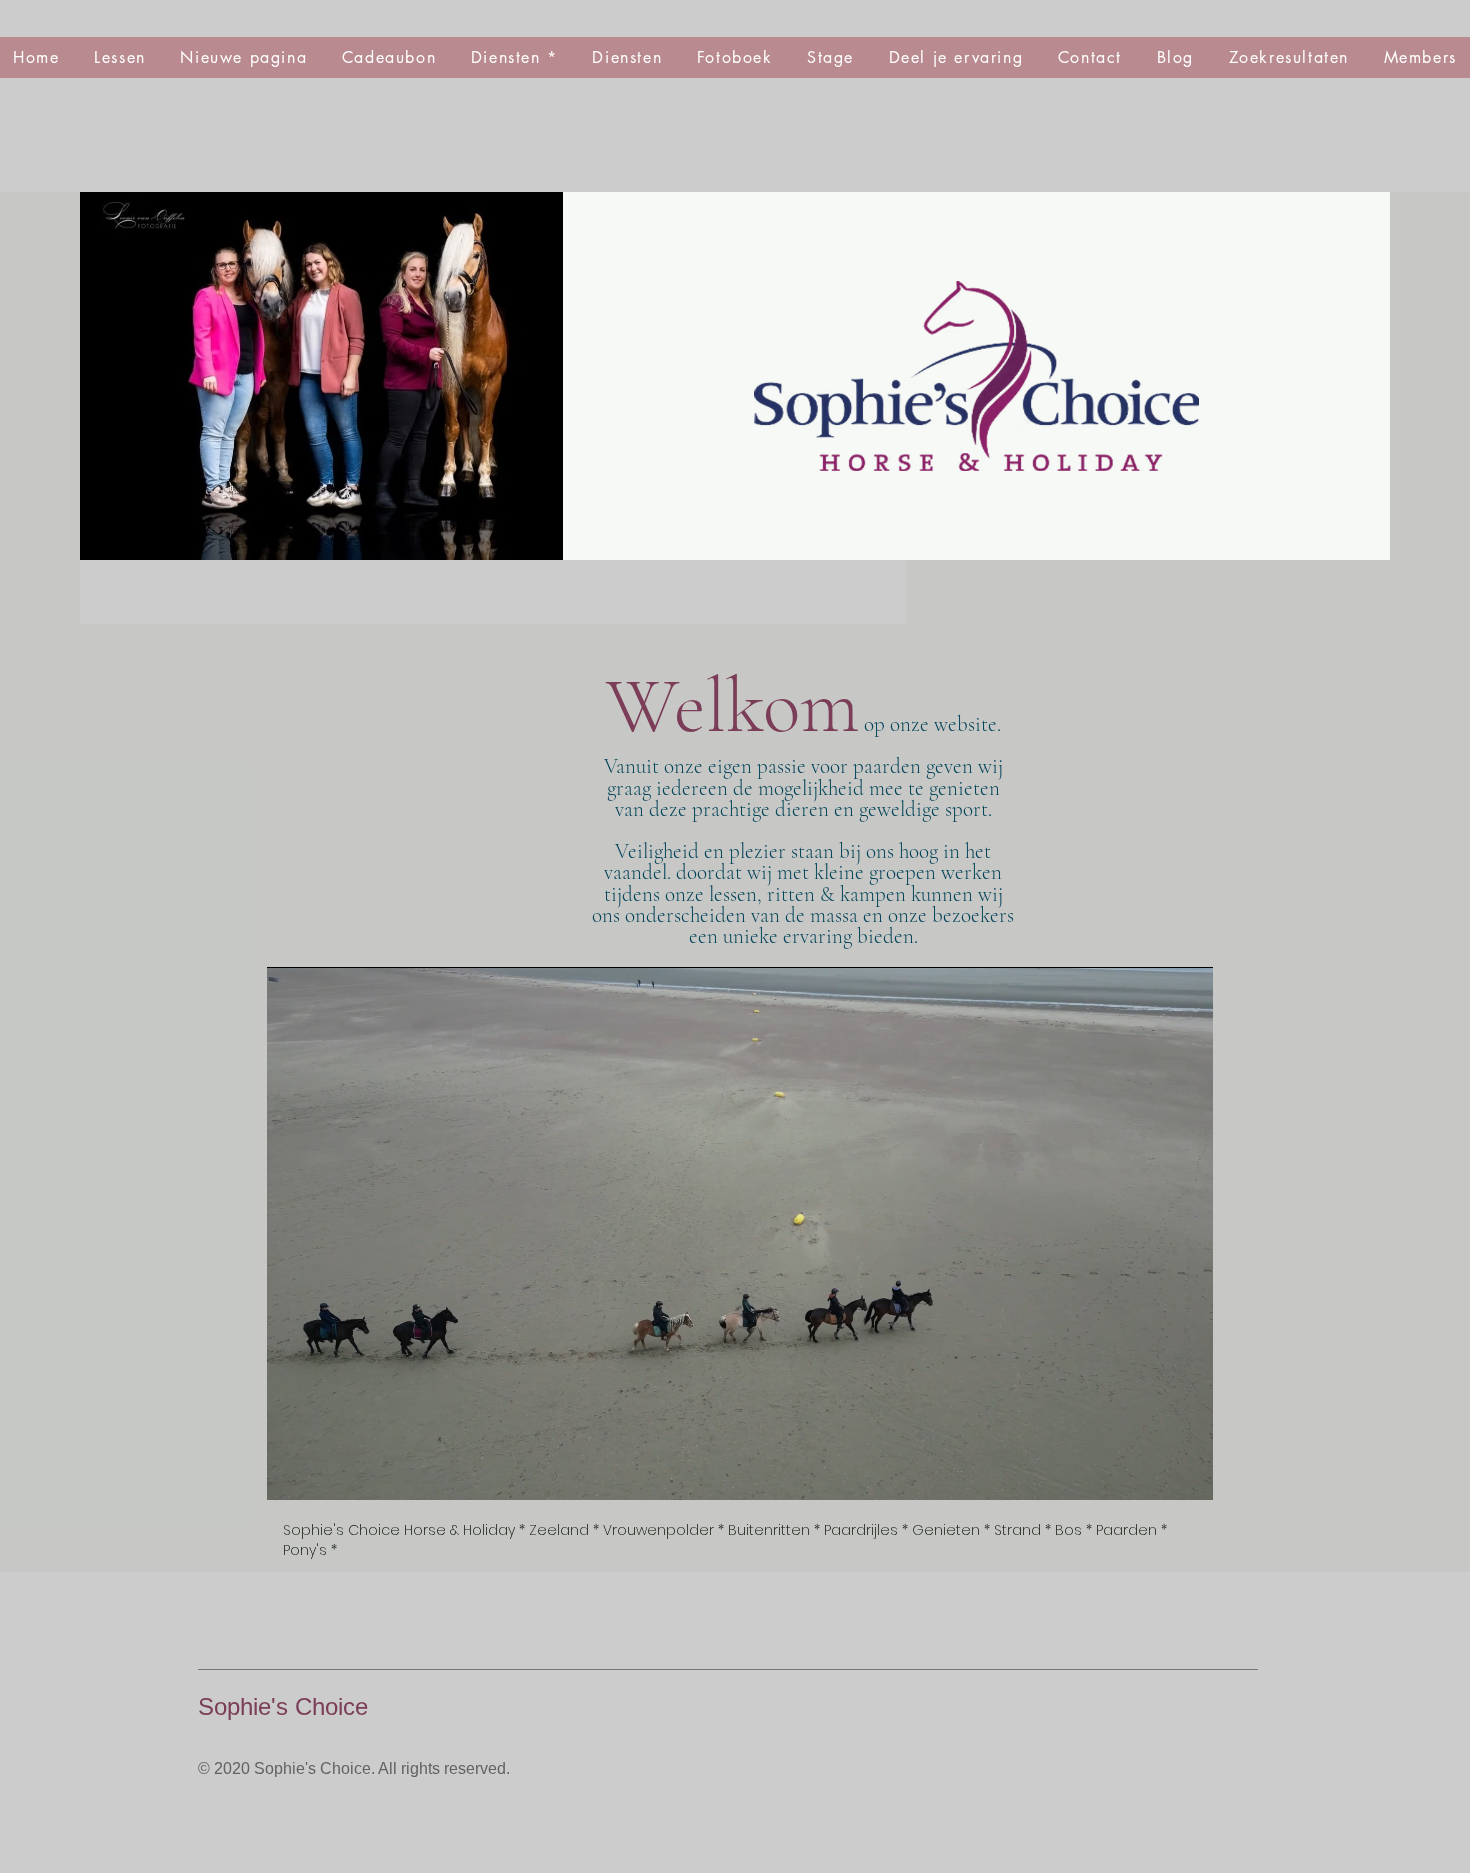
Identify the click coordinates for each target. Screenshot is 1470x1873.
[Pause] (293, 1473)
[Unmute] (327, 1473)
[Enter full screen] (1186, 1473)
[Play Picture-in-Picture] (1152, 1473)
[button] (734, 57)
